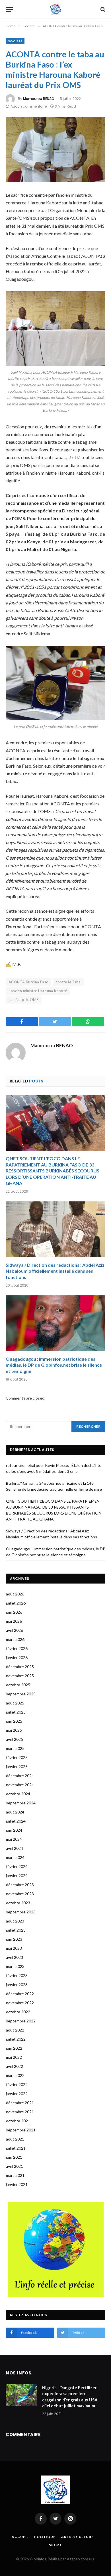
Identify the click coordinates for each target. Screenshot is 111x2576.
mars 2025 (15, 1748)
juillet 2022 (16, 2039)
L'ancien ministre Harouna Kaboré (38, 991)
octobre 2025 (18, 1685)
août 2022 (15, 2030)
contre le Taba (68, 982)
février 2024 (17, 1866)
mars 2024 (15, 1857)
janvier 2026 (17, 1657)
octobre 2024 (18, 1794)
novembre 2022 (20, 2003)
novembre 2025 (20, 1676)
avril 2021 (15, 2166)
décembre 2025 (20, 1667)
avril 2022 (15, 2066)
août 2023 (15, 1921)
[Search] (102, 9)
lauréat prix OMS (24, 1000)
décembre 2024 (20, 1776)
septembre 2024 (21, 1803)
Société (15, 41)
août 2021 (15, 2139)
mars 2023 (15, 1966)
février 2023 (17, 1975)
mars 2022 (15, 2075)
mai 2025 (14, 1730)
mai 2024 (14, 1839)
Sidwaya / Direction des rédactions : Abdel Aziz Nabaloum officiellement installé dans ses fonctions (55, 1271)
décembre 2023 (20, 1885)
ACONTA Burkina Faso (28, 982)
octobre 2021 (18, 2121)
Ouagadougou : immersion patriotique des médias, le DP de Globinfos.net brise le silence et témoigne (54, 1365)
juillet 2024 (16, 1821)
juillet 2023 (16, 1930)
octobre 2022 (18, 2012)
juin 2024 (14, 1830)
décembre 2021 (20, 2103)
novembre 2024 (20, 1785)
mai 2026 (14, 1621)
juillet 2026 (16, 1603)
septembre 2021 (21, 2130)
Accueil (20, 2537)
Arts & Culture (77, 2537)
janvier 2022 (17, 2094)
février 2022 (17, 2084)
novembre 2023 (20, 1894)
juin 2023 (14, 1939)
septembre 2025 (21, 1694)
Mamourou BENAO (39, 99)
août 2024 (15, 1812)
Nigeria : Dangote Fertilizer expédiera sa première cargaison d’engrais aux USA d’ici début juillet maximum (70, 2397)
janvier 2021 (17, 2184)
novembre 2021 (20, 2112)
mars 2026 (15, 1639)
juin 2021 (14, 2157)
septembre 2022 (21, 2021)
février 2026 (17, 1648)
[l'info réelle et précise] (56, 9)
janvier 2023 (17, 1985)
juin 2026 (14, 1612)
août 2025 (15, 1703)
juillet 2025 (16, 1712)
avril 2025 (15, 1739)
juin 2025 (14, 1721)
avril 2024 (15, 1848)
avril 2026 (15, 1630)
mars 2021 (15, 2175)
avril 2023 (15, 1957)
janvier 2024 (17, 1876)
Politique (45, 2537)
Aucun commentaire (29, 106)
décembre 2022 (20, 1994)
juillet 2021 (16, 2148)
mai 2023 (14, 1948)
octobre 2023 (18, 1903)
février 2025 (17, 1757)
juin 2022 (14, 2048)
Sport (55, 2545)
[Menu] (9, 9)
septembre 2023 (21, 1912)
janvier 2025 (17, 1766)
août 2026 (15, 1594)
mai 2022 (14, 2057)
